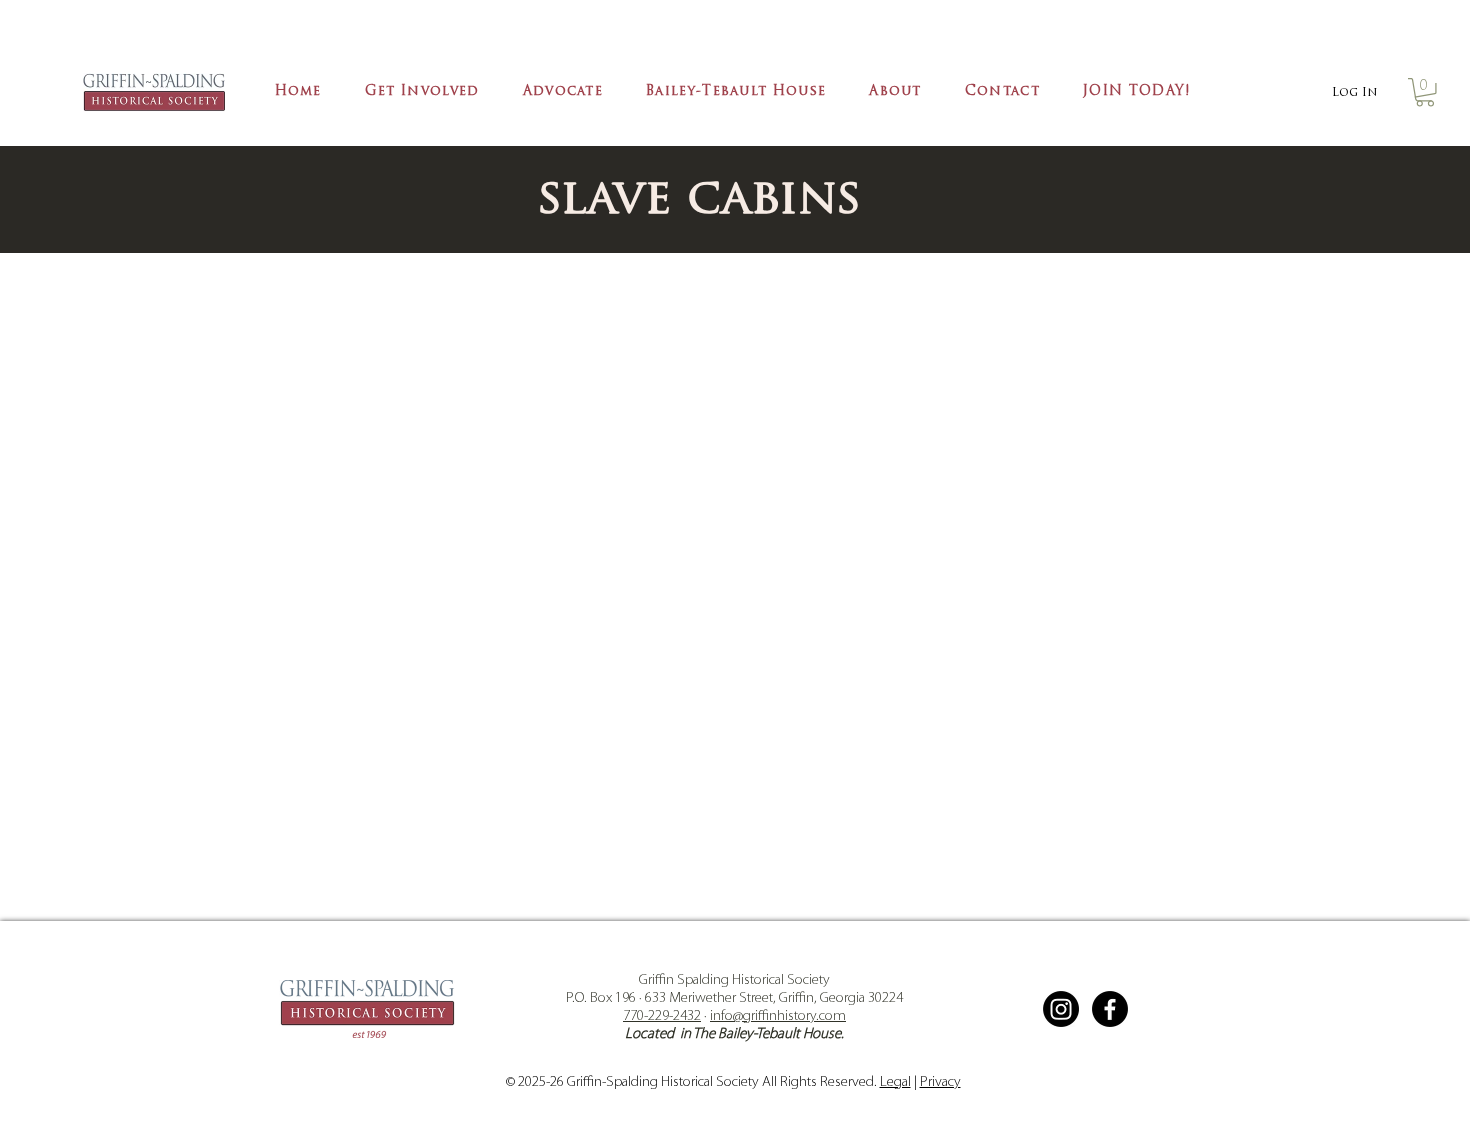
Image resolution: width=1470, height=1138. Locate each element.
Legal (895, 1082)
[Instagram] (1061, 1009)
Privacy (940, 1082)
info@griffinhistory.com (778, 1016)
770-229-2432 (662, 1016)
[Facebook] (1110, 1009)
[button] (422, 93)
